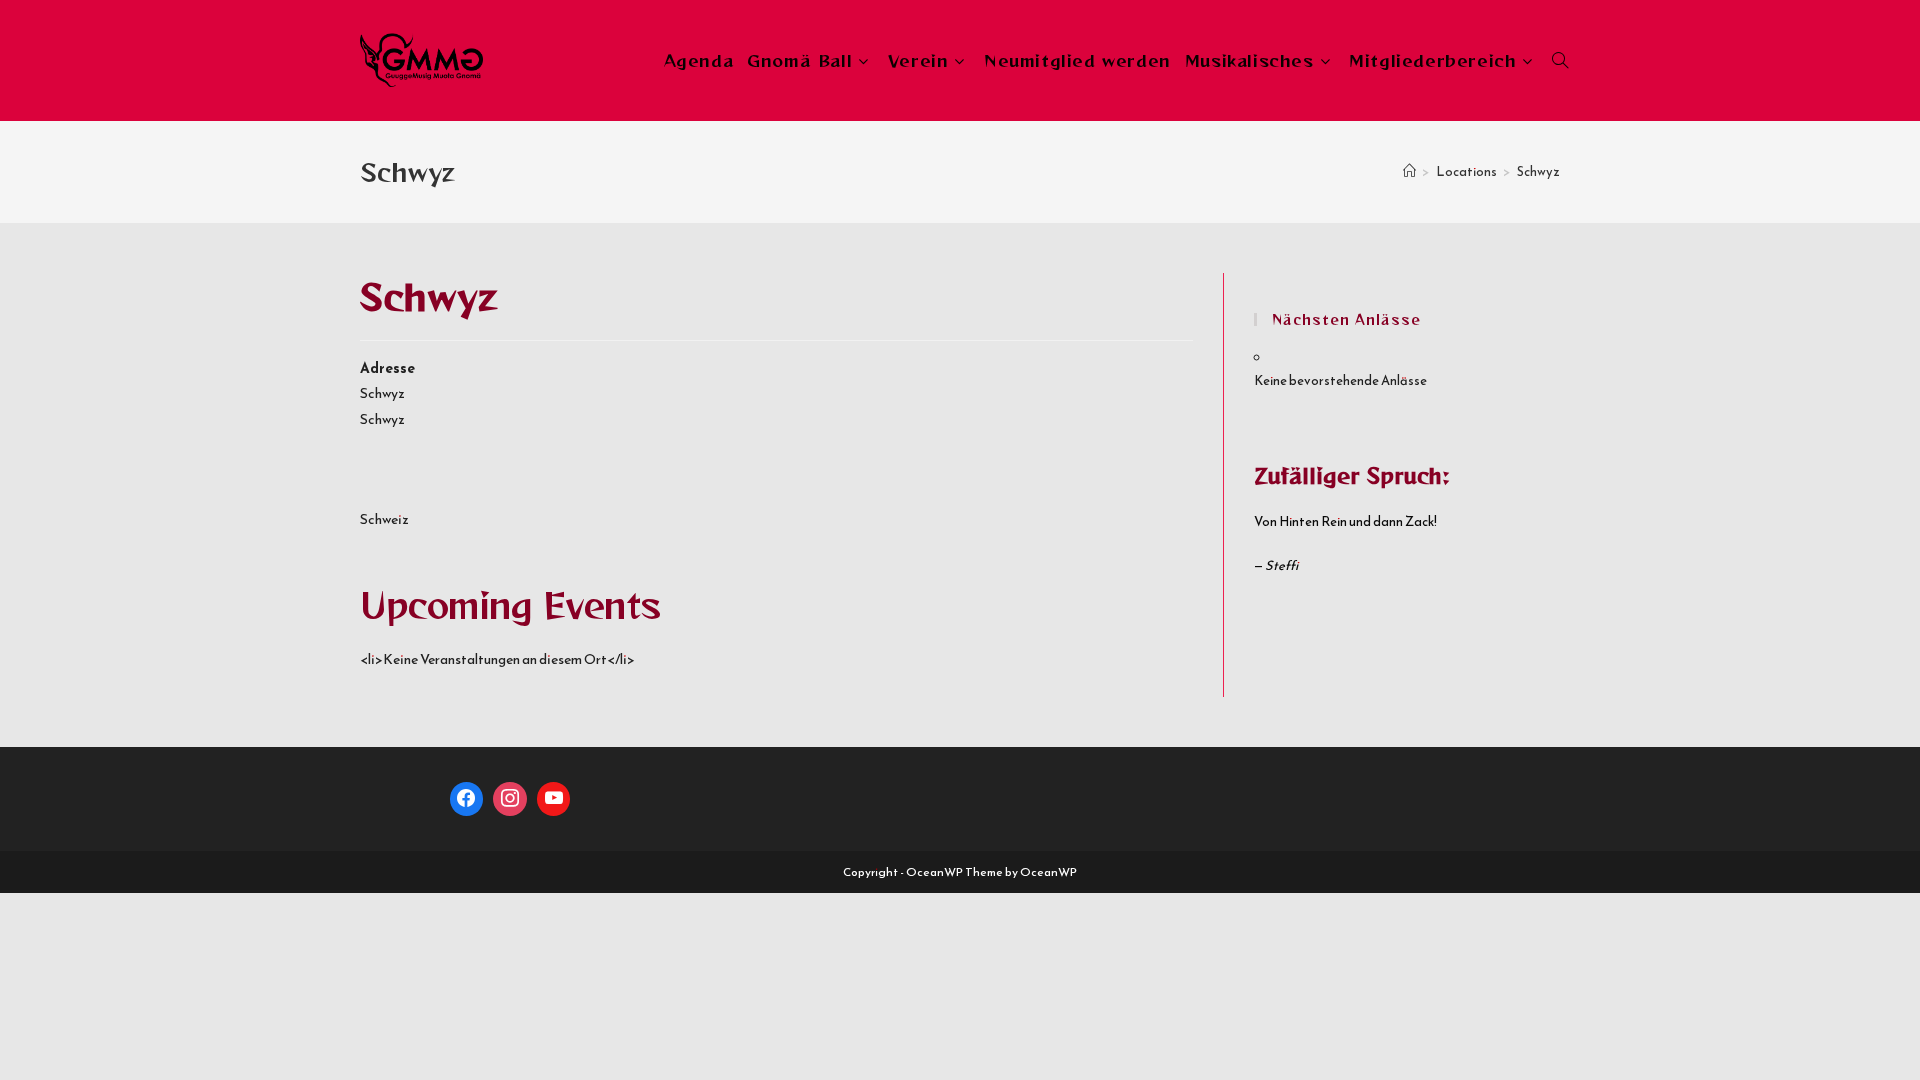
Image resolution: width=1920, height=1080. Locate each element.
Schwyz (1538, 171)
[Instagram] (510, 799)
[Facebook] (467, 799)
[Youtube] (554, 799)
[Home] (1409, 171)
